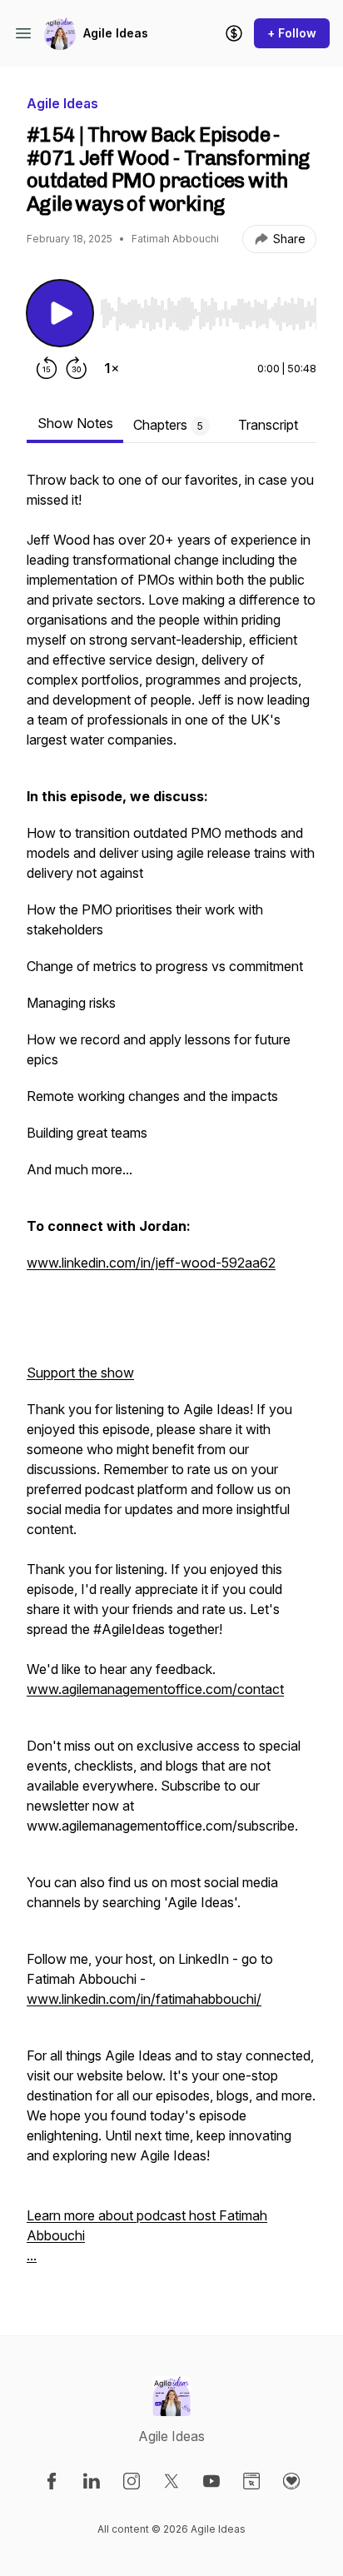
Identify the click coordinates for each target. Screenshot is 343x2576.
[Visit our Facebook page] (52, 2481)
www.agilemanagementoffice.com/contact (155, 1689)
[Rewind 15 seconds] (47, 368)
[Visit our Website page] (251, 2481)
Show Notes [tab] (75, 423)
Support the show (80, 1373)
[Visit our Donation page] (291, 2481)
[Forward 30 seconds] (77, 368)
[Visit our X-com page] (171, 2481)
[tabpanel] (171, 1376)
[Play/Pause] (60, 313)
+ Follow (292, 33)
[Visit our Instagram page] (132, 2481)
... (32, 2255)
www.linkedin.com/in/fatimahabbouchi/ (144, 1999)
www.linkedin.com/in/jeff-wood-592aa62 (151, 1263)
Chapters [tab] (168, 425)
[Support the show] (234, 33)
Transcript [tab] (268, 425)
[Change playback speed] (112, 368)
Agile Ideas (116, 33)
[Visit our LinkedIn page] (92, 2481)
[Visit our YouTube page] (211, 2481)
